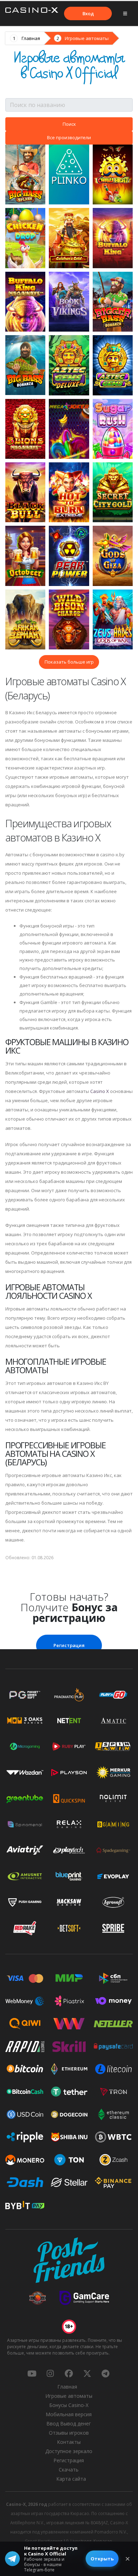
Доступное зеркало (69, 2451)
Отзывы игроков (69, 2433)
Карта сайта (71, 2479)
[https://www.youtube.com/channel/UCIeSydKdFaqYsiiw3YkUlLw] (32, 2373)
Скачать (69, 2470)
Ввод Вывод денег (69, 2423)
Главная (31, 38)
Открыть (102, 2559)
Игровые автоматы (87, 38)
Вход (88, 13)
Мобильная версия (69, 2414)
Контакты (69, 2442)
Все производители (69, 137)
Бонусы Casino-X (69, 2405)
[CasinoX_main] (87, 2373)
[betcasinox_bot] (105, 2373)
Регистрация (69, 1645)
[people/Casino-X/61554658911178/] (69, 2373)
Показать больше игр (69, 662)
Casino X (100, 1091)
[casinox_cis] (50, 2373)
